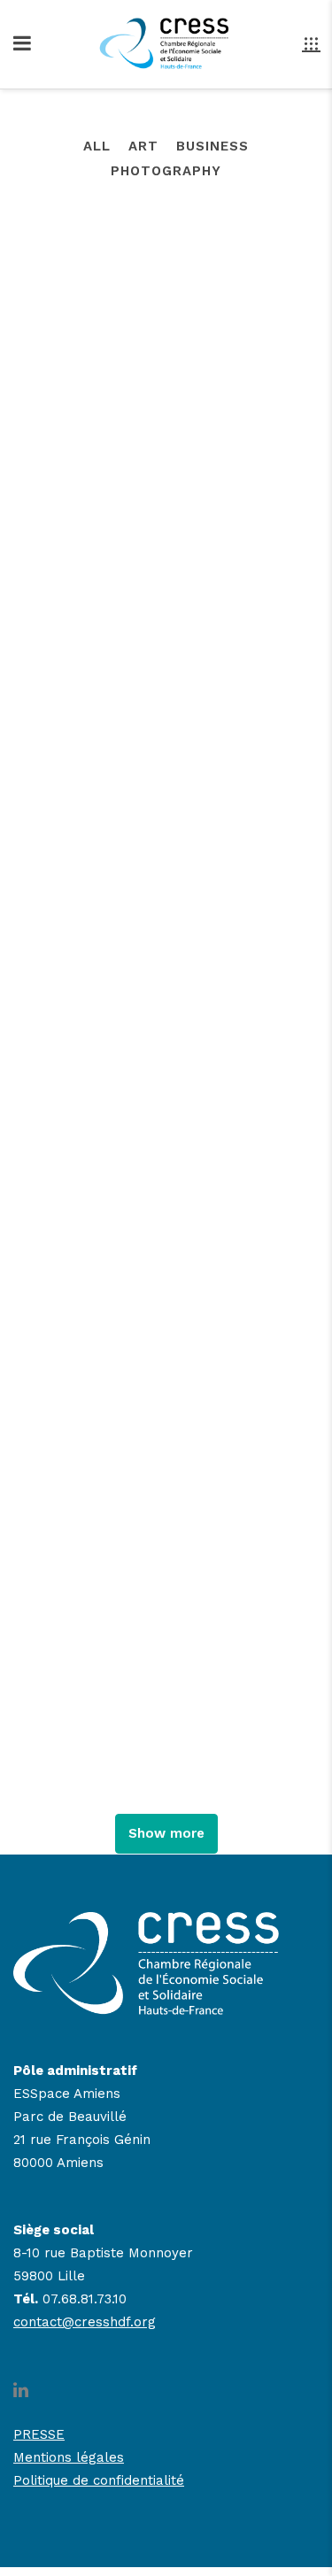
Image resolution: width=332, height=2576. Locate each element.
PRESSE (39, 2434)
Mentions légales (69, 2457)
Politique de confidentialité (99, 2480)
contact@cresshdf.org (85, 2322)
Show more (166, 1833)
